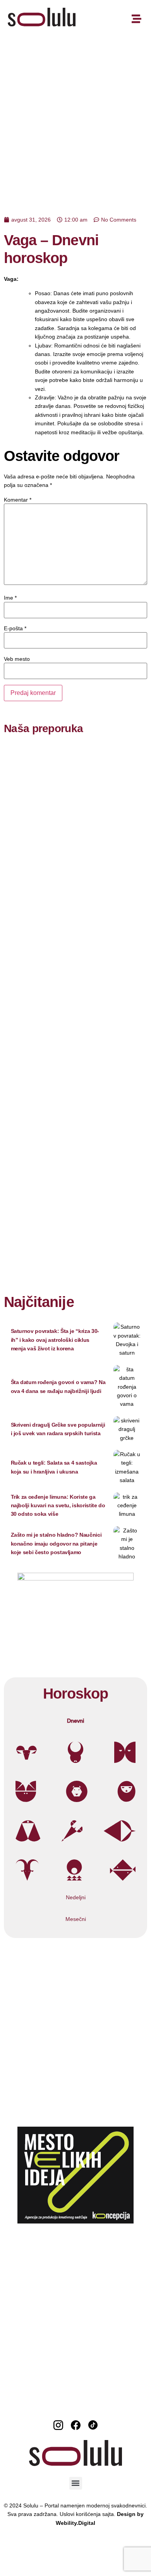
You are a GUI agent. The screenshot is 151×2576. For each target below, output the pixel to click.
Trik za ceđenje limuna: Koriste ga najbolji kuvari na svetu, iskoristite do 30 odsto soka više (58, 1506)
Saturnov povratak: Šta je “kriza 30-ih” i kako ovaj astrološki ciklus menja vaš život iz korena (55, 1340)
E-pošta (15, 628)
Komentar (18, 500)
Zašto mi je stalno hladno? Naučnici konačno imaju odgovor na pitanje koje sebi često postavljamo (56, 1543)
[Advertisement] (75, 118)
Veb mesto (17, 659)
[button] (76, 2483)
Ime (10, 598)
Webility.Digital (75, 2523)
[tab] (75, 1721)
